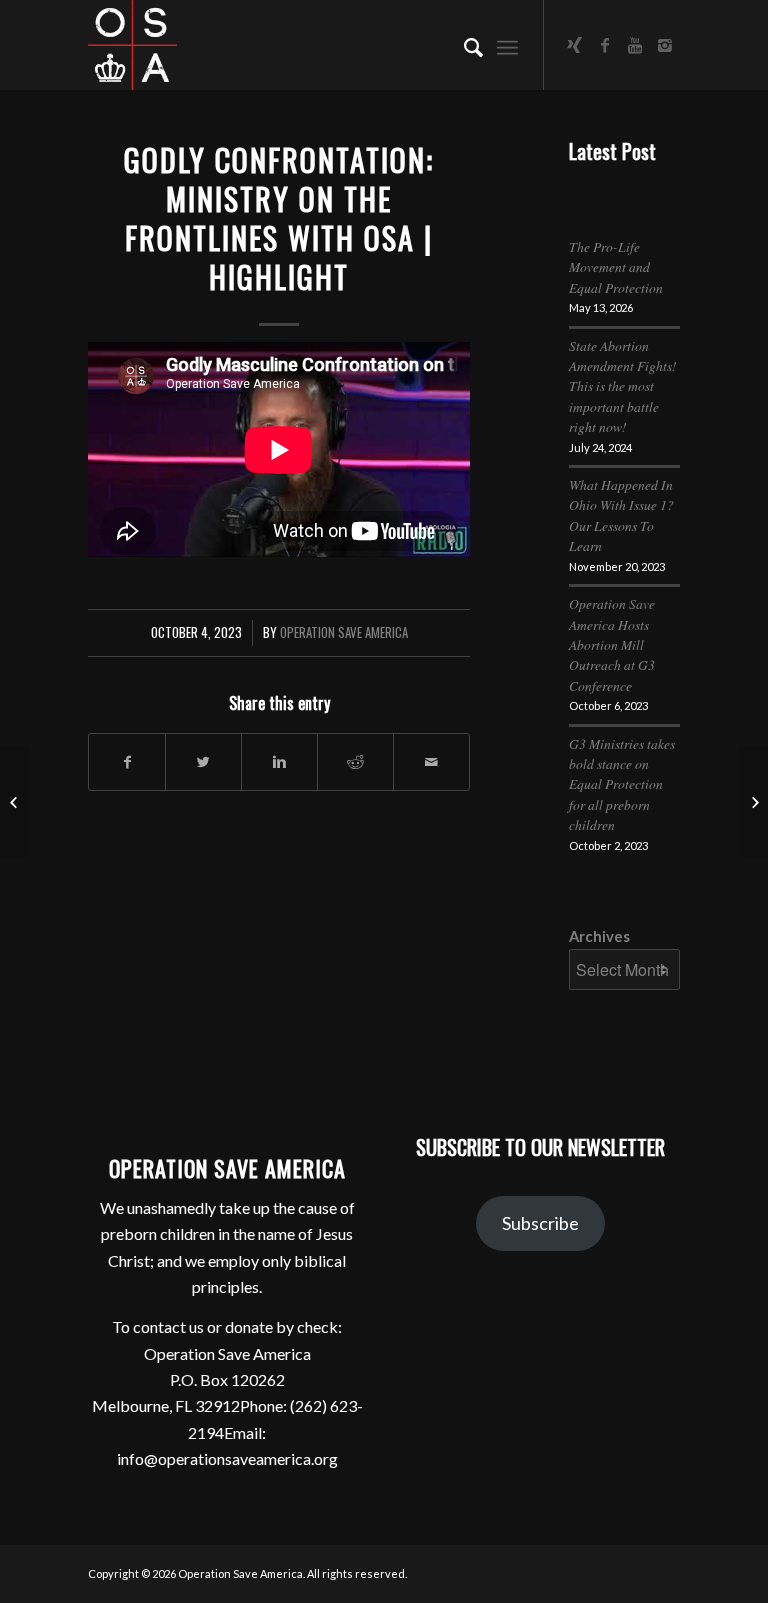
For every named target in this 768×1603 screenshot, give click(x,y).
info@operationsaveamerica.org (227, 1458)
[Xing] (575, 45)
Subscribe (540, 1223)
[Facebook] (605, 45)
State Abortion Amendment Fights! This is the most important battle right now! (623, 386)
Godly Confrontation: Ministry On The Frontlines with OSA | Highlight (279, 218)
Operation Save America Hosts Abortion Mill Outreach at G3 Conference (612, 644)
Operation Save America (344, 632)
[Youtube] (635, 45)
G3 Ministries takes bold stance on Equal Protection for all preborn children (622, 784)
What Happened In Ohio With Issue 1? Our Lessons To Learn (621, 515)
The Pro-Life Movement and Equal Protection (616, 267)
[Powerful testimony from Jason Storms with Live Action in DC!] (15, 802)
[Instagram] (665, 45)
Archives (599, 936)
